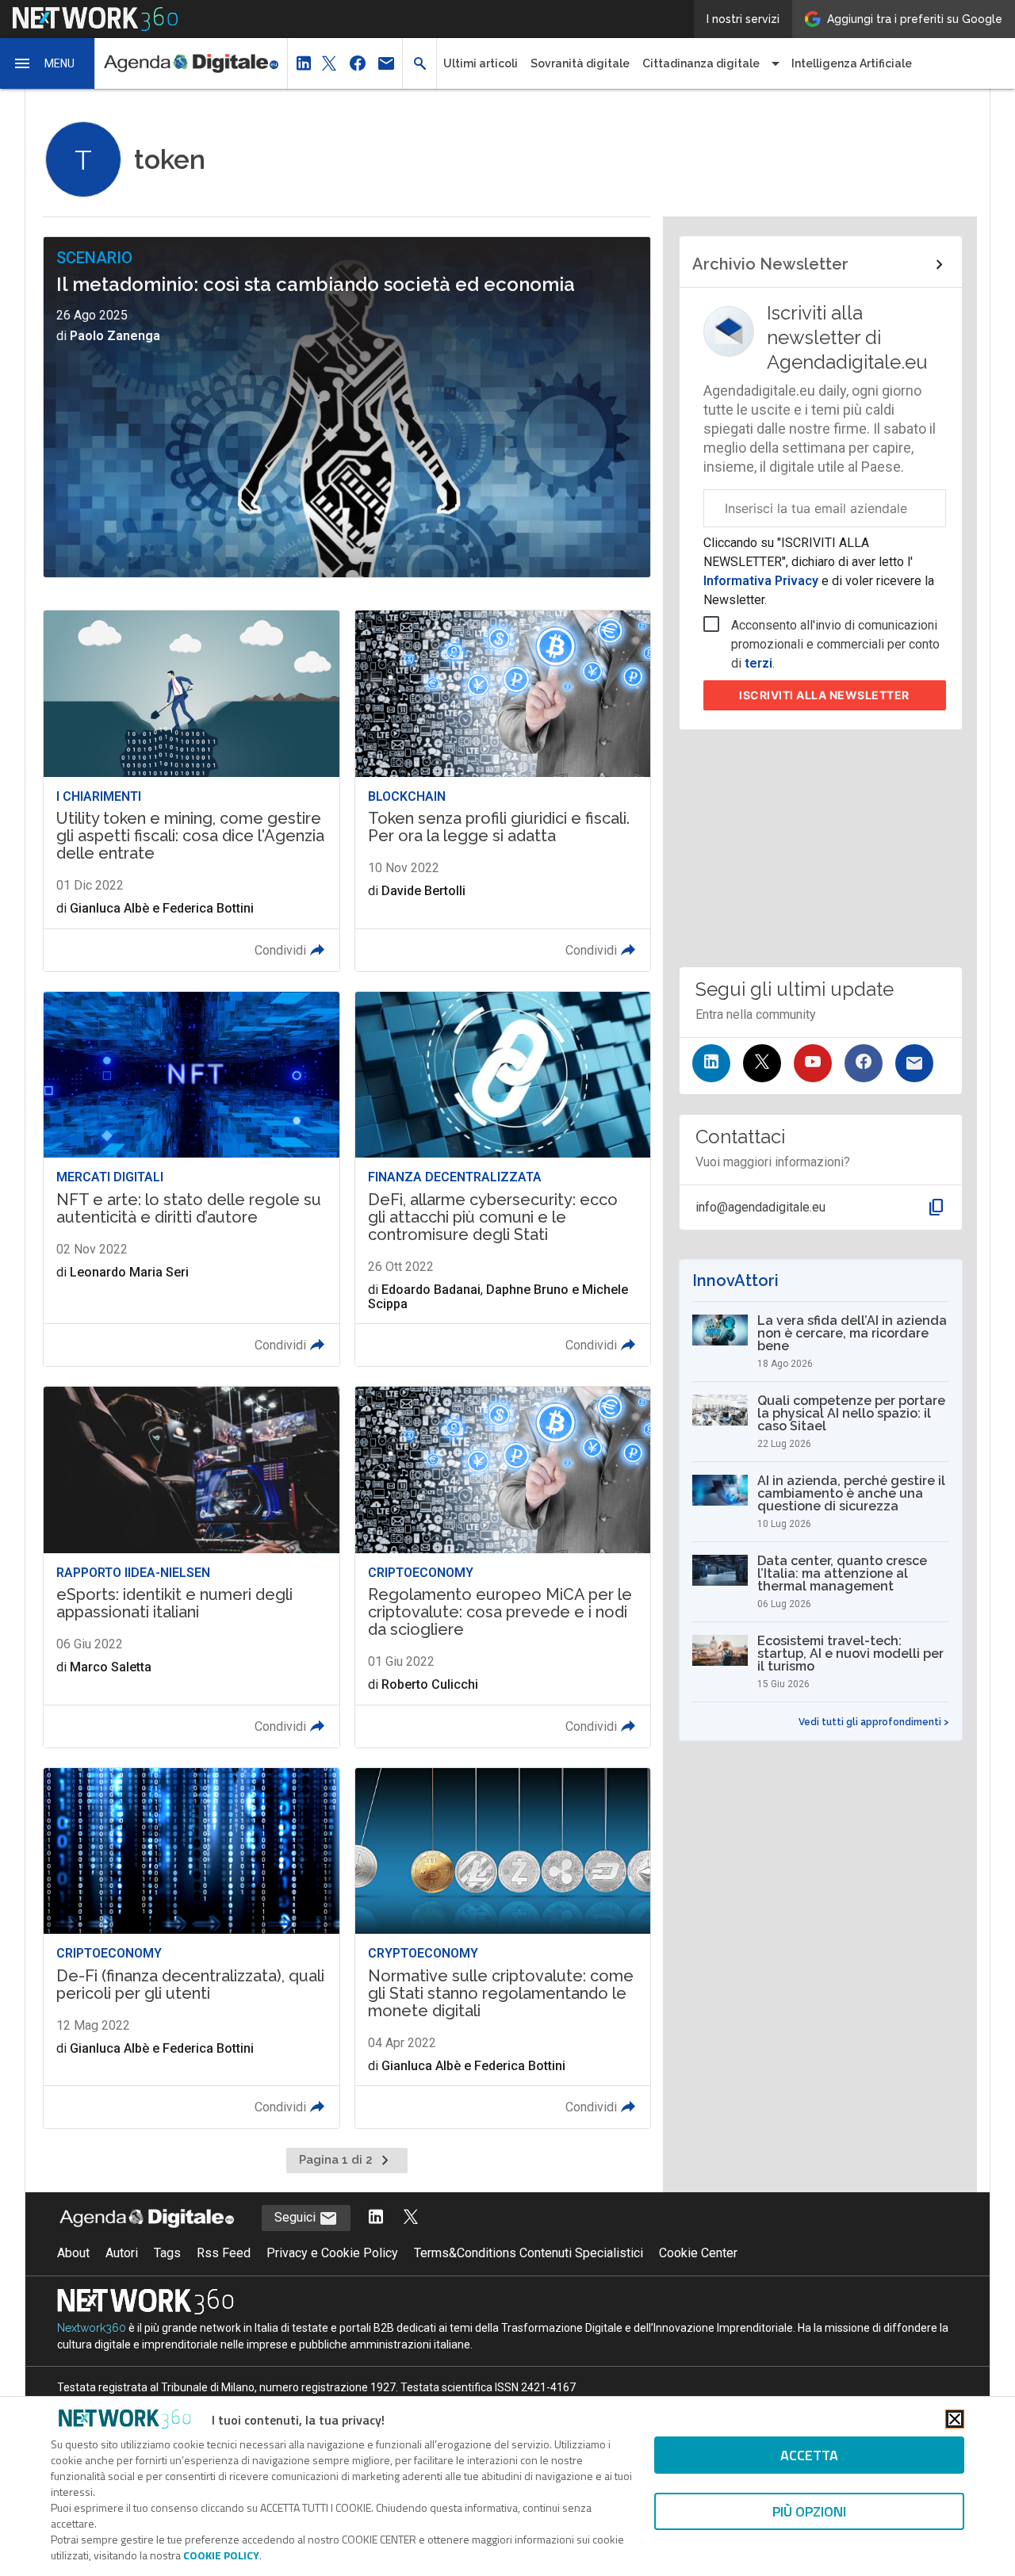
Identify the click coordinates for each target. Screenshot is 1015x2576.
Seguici (297, 2217)
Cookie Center (698, 2253)
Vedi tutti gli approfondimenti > (874, 1722)
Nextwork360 (92, 2328)
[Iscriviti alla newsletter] (914, 1063)
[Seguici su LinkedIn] (711, 1063)
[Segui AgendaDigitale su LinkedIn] (376, 2218)
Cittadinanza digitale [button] (701, 63)
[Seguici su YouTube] (813, 1063)
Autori (122, 2253)
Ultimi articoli (481, 63)
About (73, 2253)
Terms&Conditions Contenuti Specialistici (529, 2253)
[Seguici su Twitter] (762, 1063)
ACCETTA (809, 2455)
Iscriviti (824, 695)
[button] (48, 63)
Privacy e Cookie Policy (332, 2253)
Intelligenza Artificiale (852, 63)
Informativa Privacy (762, 581)
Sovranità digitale (580, 63)
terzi (758, 663)
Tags (167, 2253)
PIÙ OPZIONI (809, 2511)
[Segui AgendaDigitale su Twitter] (411, 2218)
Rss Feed (224, 2253)
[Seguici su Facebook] (864, 1063)
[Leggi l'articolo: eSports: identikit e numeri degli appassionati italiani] (191, 1567)
